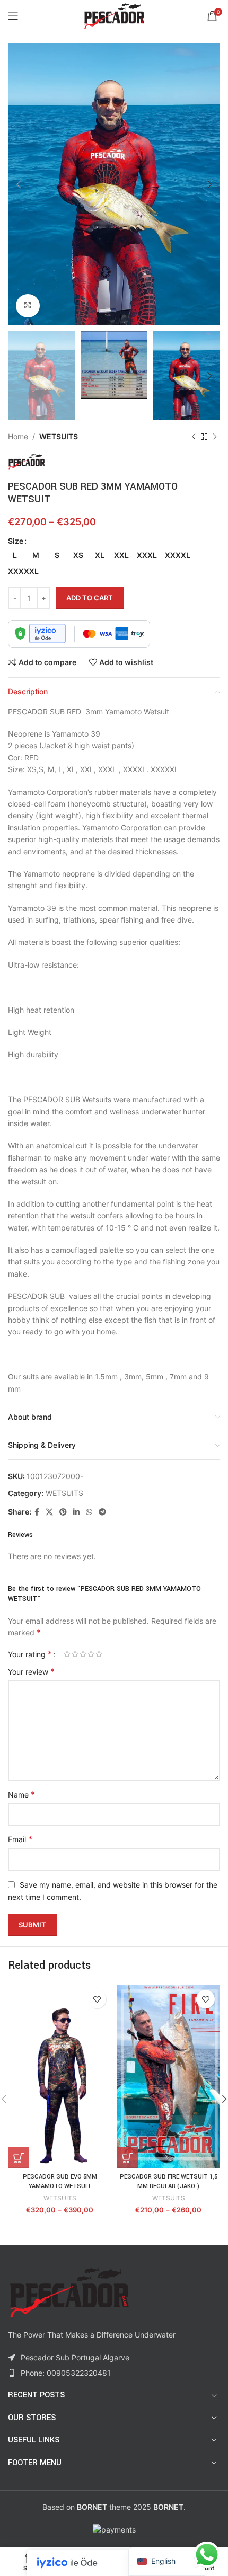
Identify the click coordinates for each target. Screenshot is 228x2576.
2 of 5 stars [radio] (75, 1654)
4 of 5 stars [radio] (91, 1654)
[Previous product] (194, 437)
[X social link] (49, 1512)
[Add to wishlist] (97, 1999)
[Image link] (69, 2292)
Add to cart (90, 598)
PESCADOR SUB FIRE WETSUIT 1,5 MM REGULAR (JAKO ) (169, 2181)
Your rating (30, 1654)
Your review (31, 1671)
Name (21, 1794)
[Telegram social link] (102, 1512)
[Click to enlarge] (28, 306)
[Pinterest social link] (63, 1512)
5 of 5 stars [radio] (99, 1654)
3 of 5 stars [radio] (83, 1654)
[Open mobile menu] (13, 16)
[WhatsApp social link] (89, 1512)
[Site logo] (114, 15)
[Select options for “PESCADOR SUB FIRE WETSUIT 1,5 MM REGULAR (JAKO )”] (127, 2158)
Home (18, 436)
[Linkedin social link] (76, 1512)
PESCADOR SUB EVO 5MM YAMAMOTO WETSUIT (60, 2181)
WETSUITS (59, 436)
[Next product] (215, 437)
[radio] (15, 555)
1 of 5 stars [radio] (67, 1654)
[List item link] (114, 2373)
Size (16, 541)
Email (20, 1839)
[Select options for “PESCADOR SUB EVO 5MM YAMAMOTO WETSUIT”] (19, 2158)
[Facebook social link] (37, 1512)
